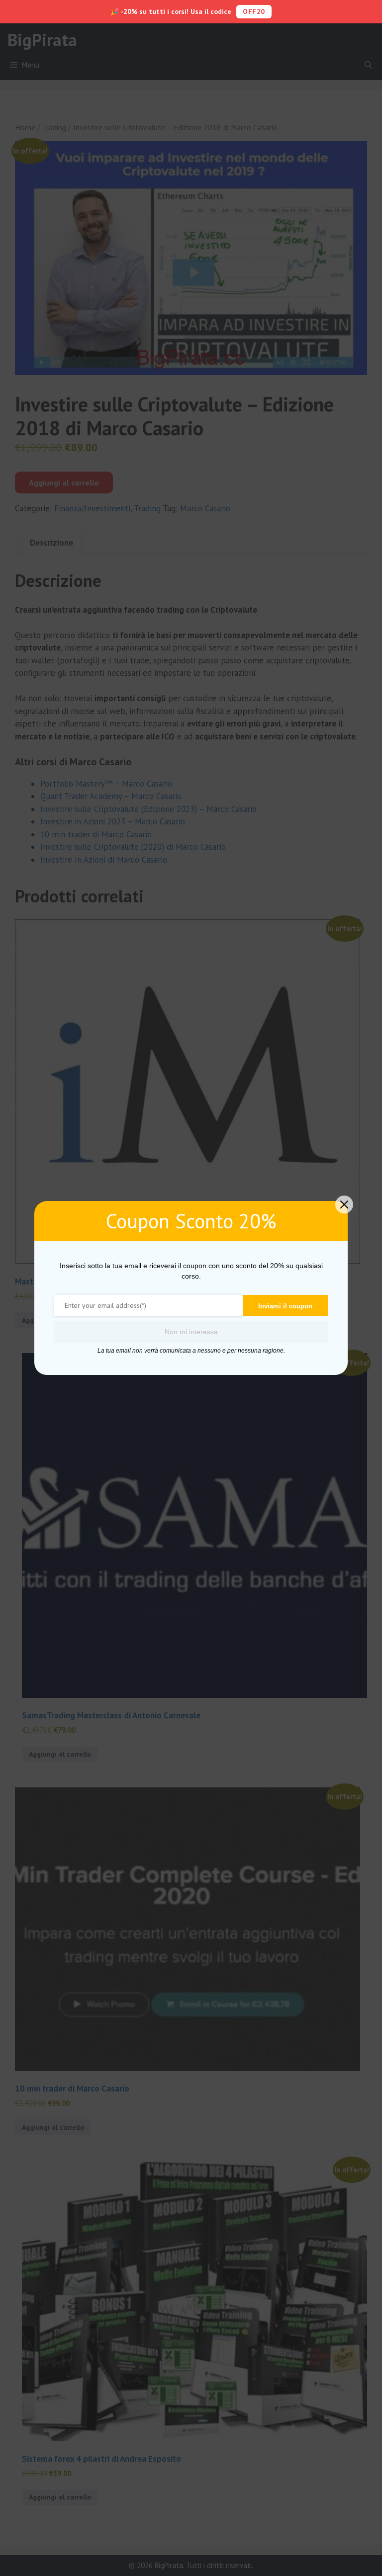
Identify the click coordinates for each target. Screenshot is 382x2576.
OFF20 (254, 11)
